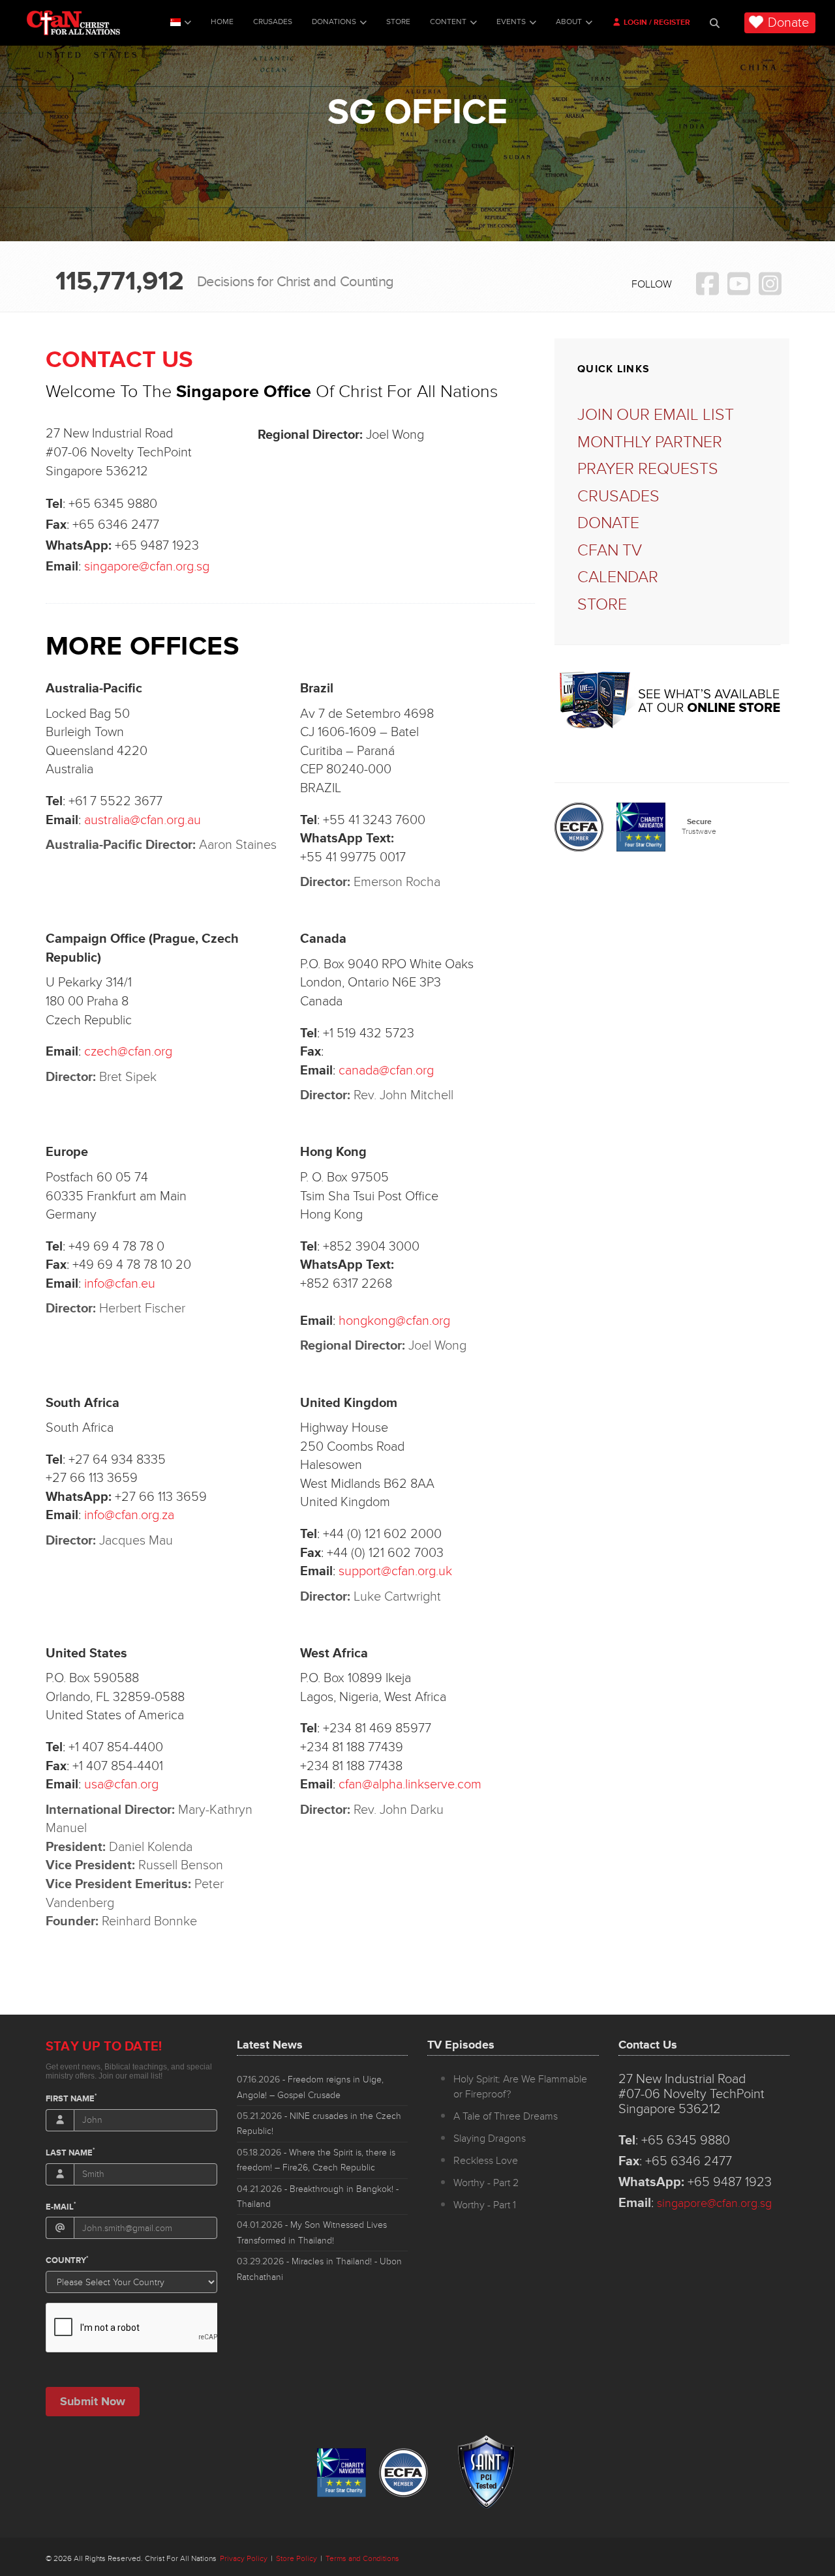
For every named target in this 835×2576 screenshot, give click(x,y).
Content (448, 22)
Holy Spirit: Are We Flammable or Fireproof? (520, 2087)
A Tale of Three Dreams (506, 2116)
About (569, 22)
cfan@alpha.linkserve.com (410, 1784)
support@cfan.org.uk (395, 1571)
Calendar (618, 577)
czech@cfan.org (128, 1052)
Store (398, 22)
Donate (788, 23)
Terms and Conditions (362, 2559)
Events (511, 22)
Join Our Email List (656, 415)
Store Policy (296, 2559)
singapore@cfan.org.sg (147, 567)
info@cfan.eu (120, 1284)
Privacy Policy (244, 2559)
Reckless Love (486, 2161)
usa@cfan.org (121, 1784)
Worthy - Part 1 (485, 2205)
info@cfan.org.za (129, 1515)
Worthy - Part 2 (486, 2183)
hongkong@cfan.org (394, 1321)
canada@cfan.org (386, 1071)
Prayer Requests (648, 469)
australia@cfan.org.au (143, 820)
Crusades (273, 22)
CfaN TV (610, 551)
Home (222, 22)
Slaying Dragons (490, 2139)
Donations (334, 22)
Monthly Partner (650, 442)
